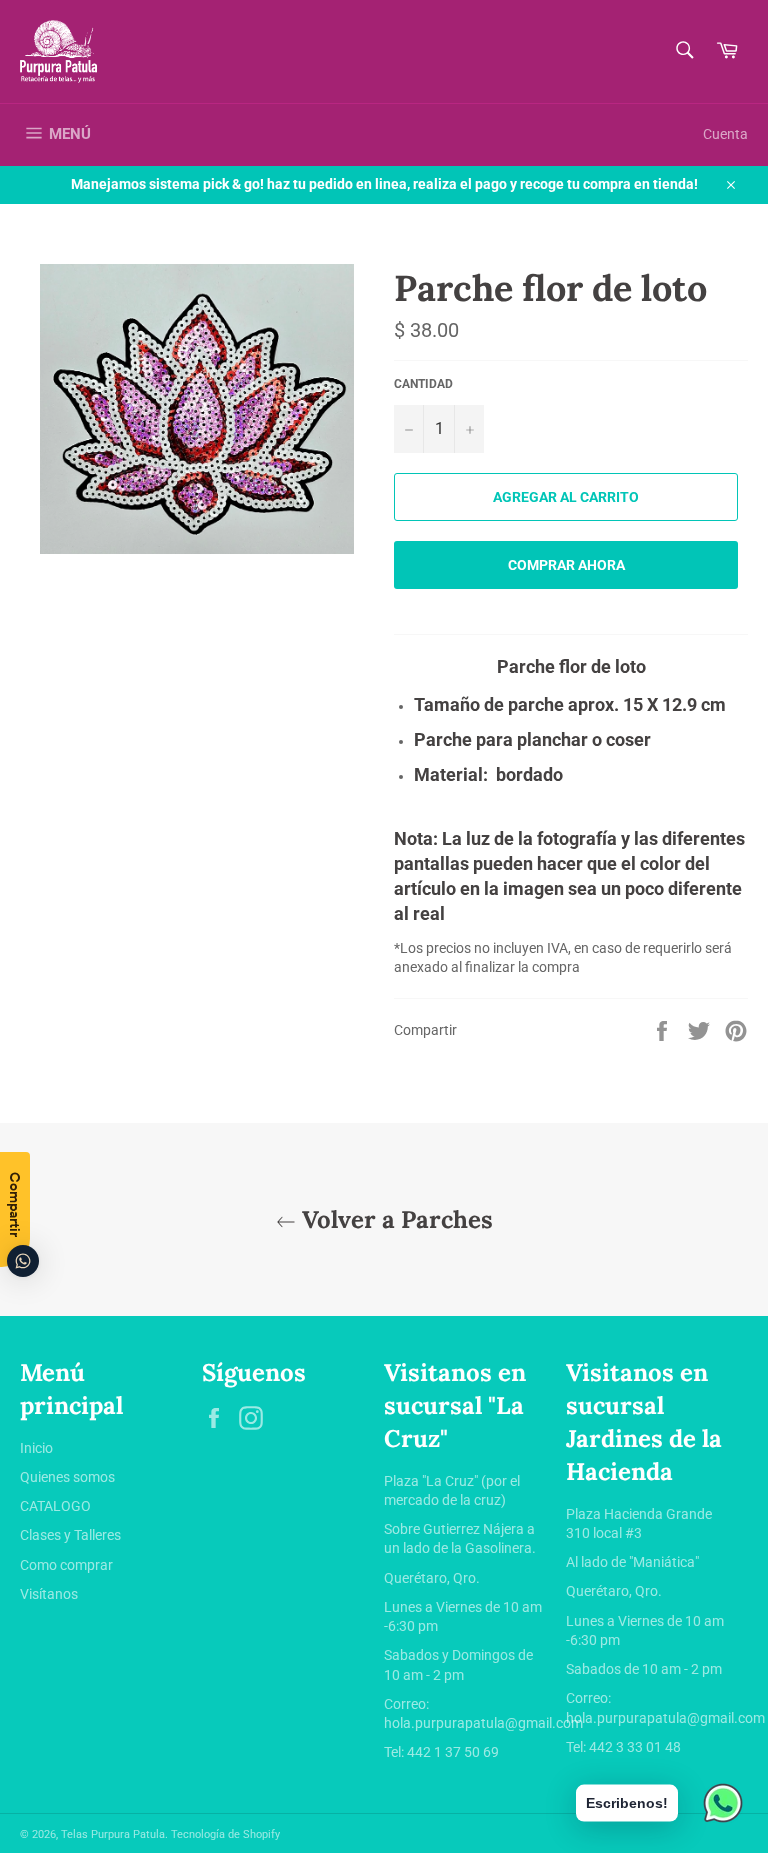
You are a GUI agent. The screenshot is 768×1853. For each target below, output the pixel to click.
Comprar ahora (566, 565)
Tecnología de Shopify (225, 1834)
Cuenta (725, 134)
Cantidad (423, 384)
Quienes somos (67, 1477)
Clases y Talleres (70, 1535)
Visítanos (49, 1594)
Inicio (36, 1448)
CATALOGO (55, 1506)
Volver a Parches (394, 1219)
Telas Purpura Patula (113, 1834)
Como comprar (66, 1565)
